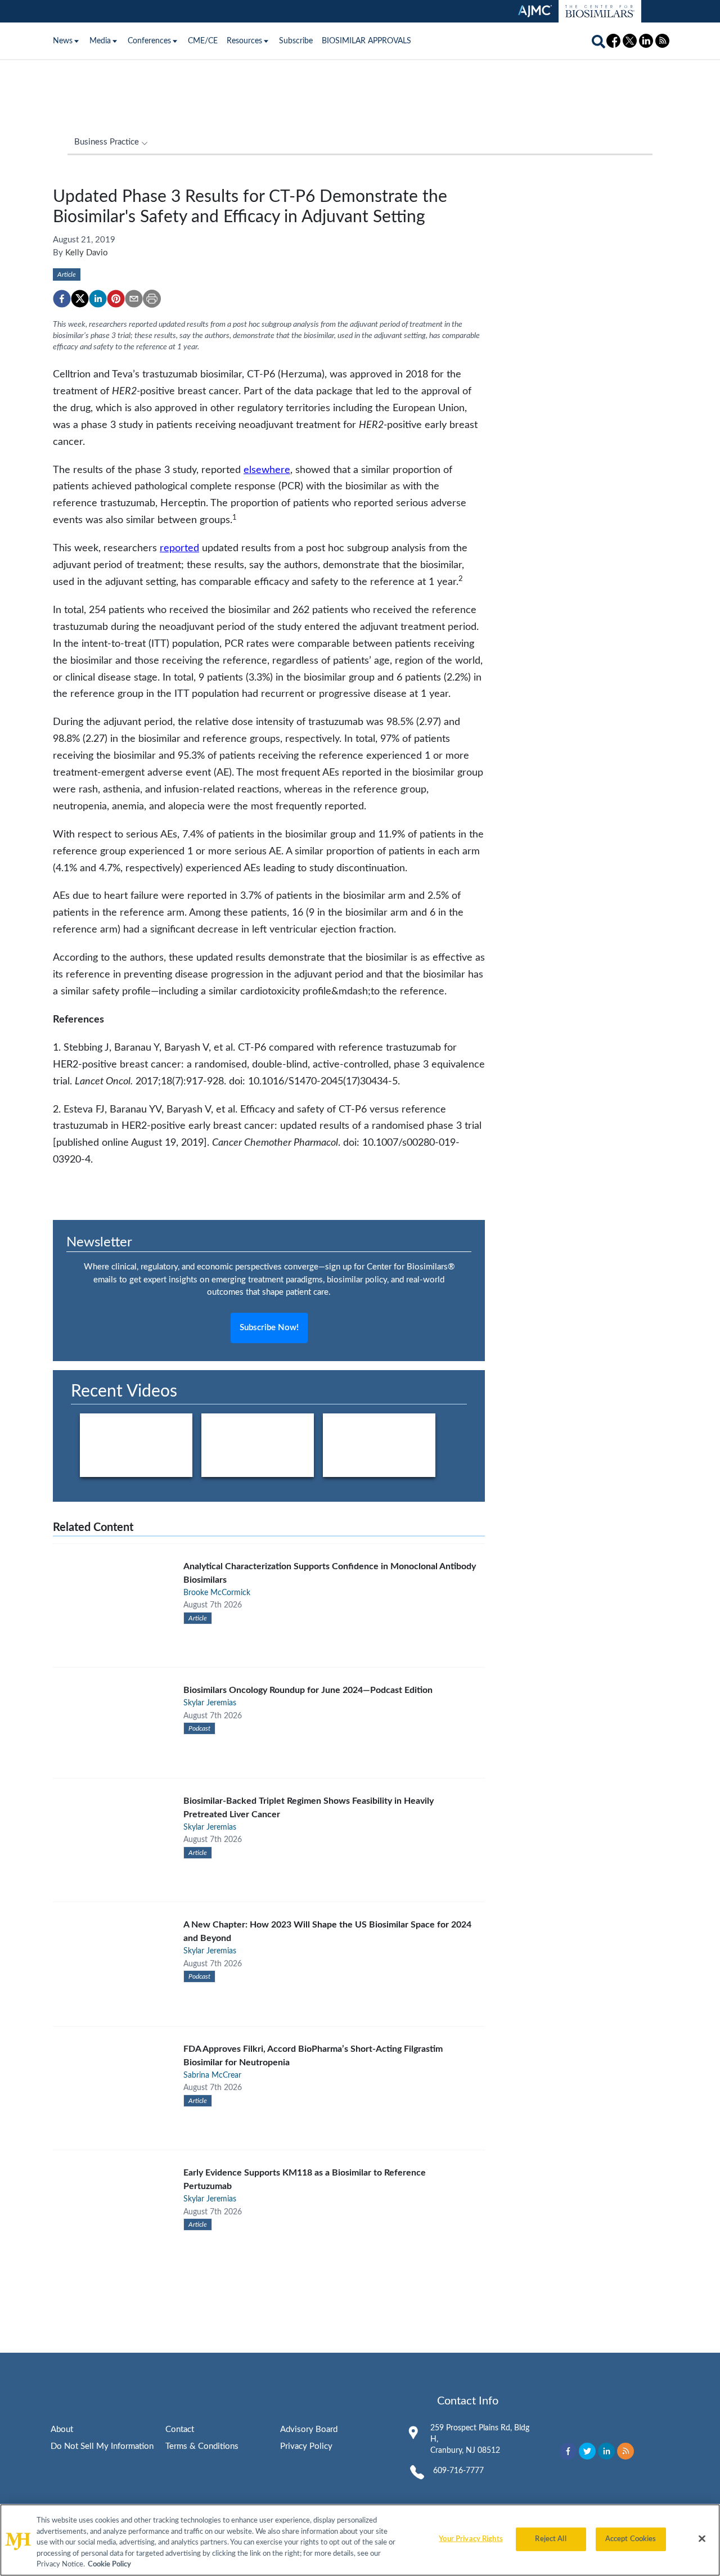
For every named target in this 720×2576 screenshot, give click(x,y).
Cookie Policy (109, 2564)
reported (179, 548)
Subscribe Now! (269, 1328)
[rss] (625, 2451)
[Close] (702, 2539)
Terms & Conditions (202, 2446)
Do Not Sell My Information (102, 2446)
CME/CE (203, 41)
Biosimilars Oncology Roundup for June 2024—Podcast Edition (308, 1690)
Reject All (550, 2539)
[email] (134, 299)
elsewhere (267, 470)
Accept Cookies (631, 2539)
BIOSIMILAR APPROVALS (366, 41)
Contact (180, 2429)
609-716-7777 (458, 2471)
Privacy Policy (306, 2446)
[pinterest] (116, 299)
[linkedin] (98, 299)
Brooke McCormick (217, 1593)
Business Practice (107, 142)
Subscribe (296, 41)
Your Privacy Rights (471, 2539)
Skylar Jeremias (210, 1703)
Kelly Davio (87, 253)
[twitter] (80, 299)
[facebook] (62, 299)
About (62, 2429)
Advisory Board (309, 2429)
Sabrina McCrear (212, 2075)
